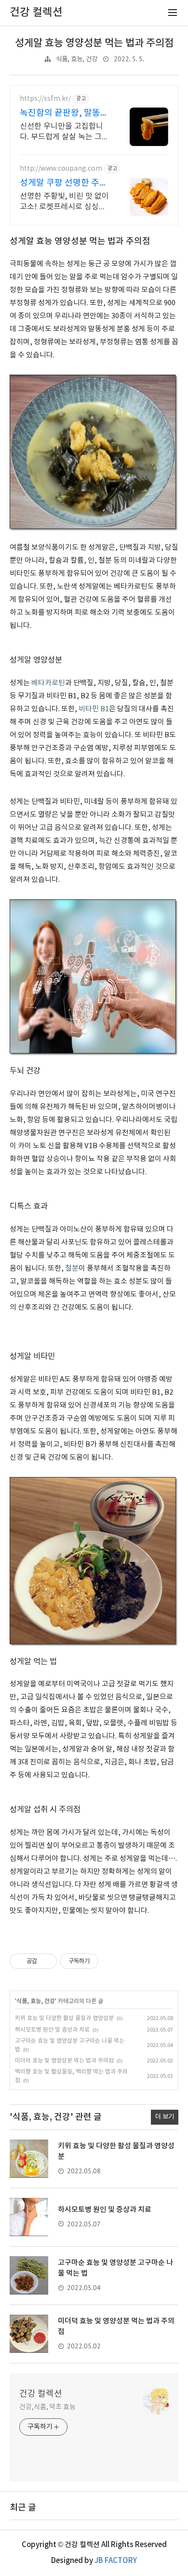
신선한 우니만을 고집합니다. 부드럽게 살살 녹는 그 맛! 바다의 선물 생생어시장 (64, 132)
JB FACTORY (116, 2561)
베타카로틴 (48, 683)
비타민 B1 (94, 709)
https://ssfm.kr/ (45, 99)
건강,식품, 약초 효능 (47, 2407)
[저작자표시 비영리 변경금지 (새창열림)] (111, 1961)
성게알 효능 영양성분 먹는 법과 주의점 (94, 43)
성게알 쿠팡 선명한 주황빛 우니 (64, 183)
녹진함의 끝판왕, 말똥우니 (64, 114)
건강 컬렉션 (41, 2394)
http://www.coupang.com (61, 169)
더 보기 (165, 2117)
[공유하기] (46, 1961)
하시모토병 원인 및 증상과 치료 (52, 2030)
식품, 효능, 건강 (77, 59)
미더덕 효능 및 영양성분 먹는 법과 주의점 (64, 2061)
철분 (72, 1268)
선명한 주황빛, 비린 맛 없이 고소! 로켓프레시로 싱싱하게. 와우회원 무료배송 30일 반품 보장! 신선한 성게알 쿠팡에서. (65, 202)
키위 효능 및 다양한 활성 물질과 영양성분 (64, 2018)
